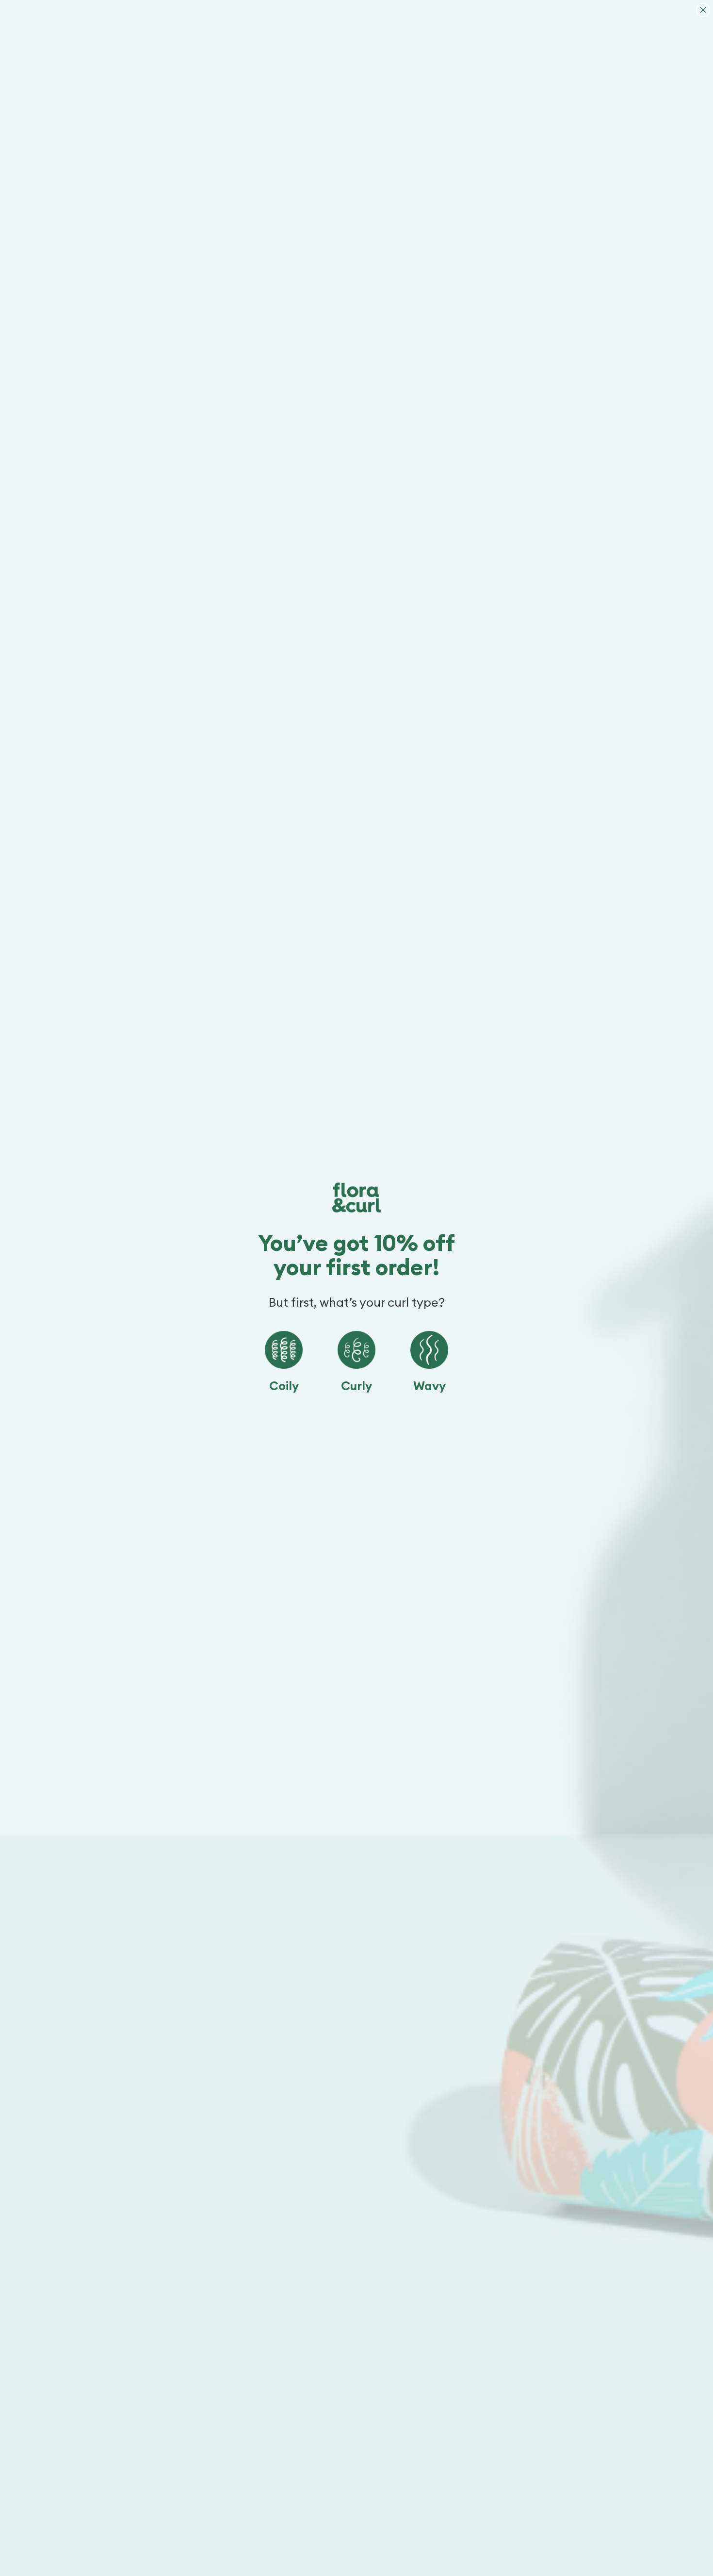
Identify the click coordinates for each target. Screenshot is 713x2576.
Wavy (429, 1386)
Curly (356, 1386)
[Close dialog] (703, 10)
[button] (284, 1350)
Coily (284, 1386)
